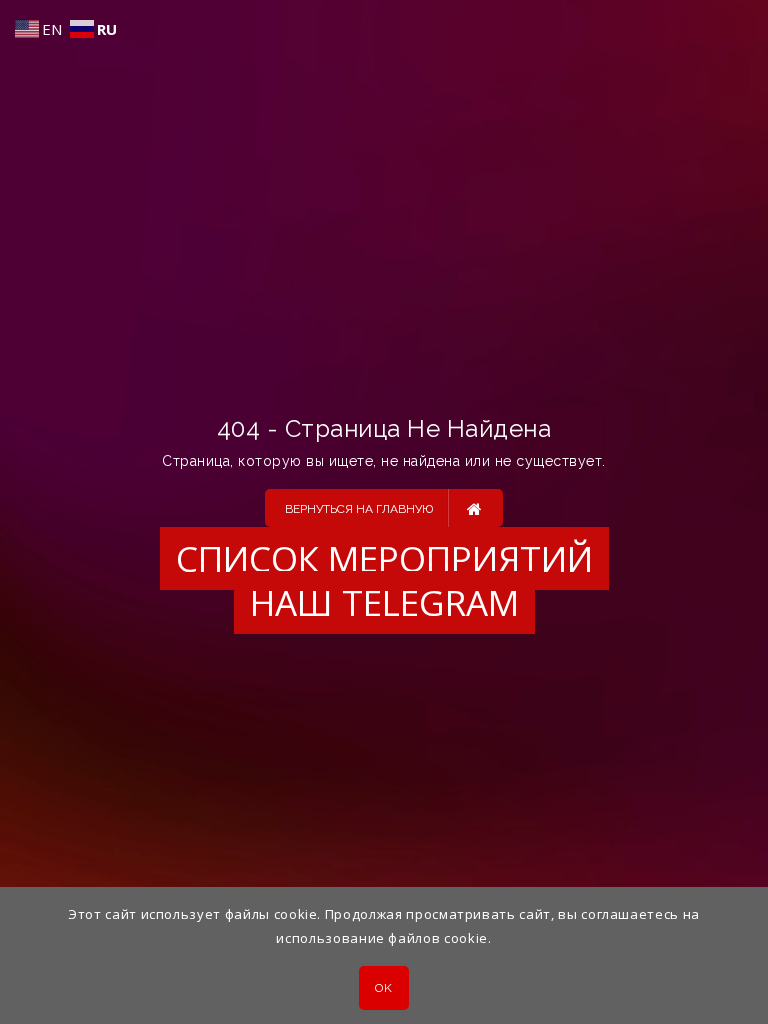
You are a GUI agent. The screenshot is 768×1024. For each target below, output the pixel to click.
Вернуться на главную (359, 509)
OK (383, 988)
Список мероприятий (384, 558)
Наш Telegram (384, 602)
